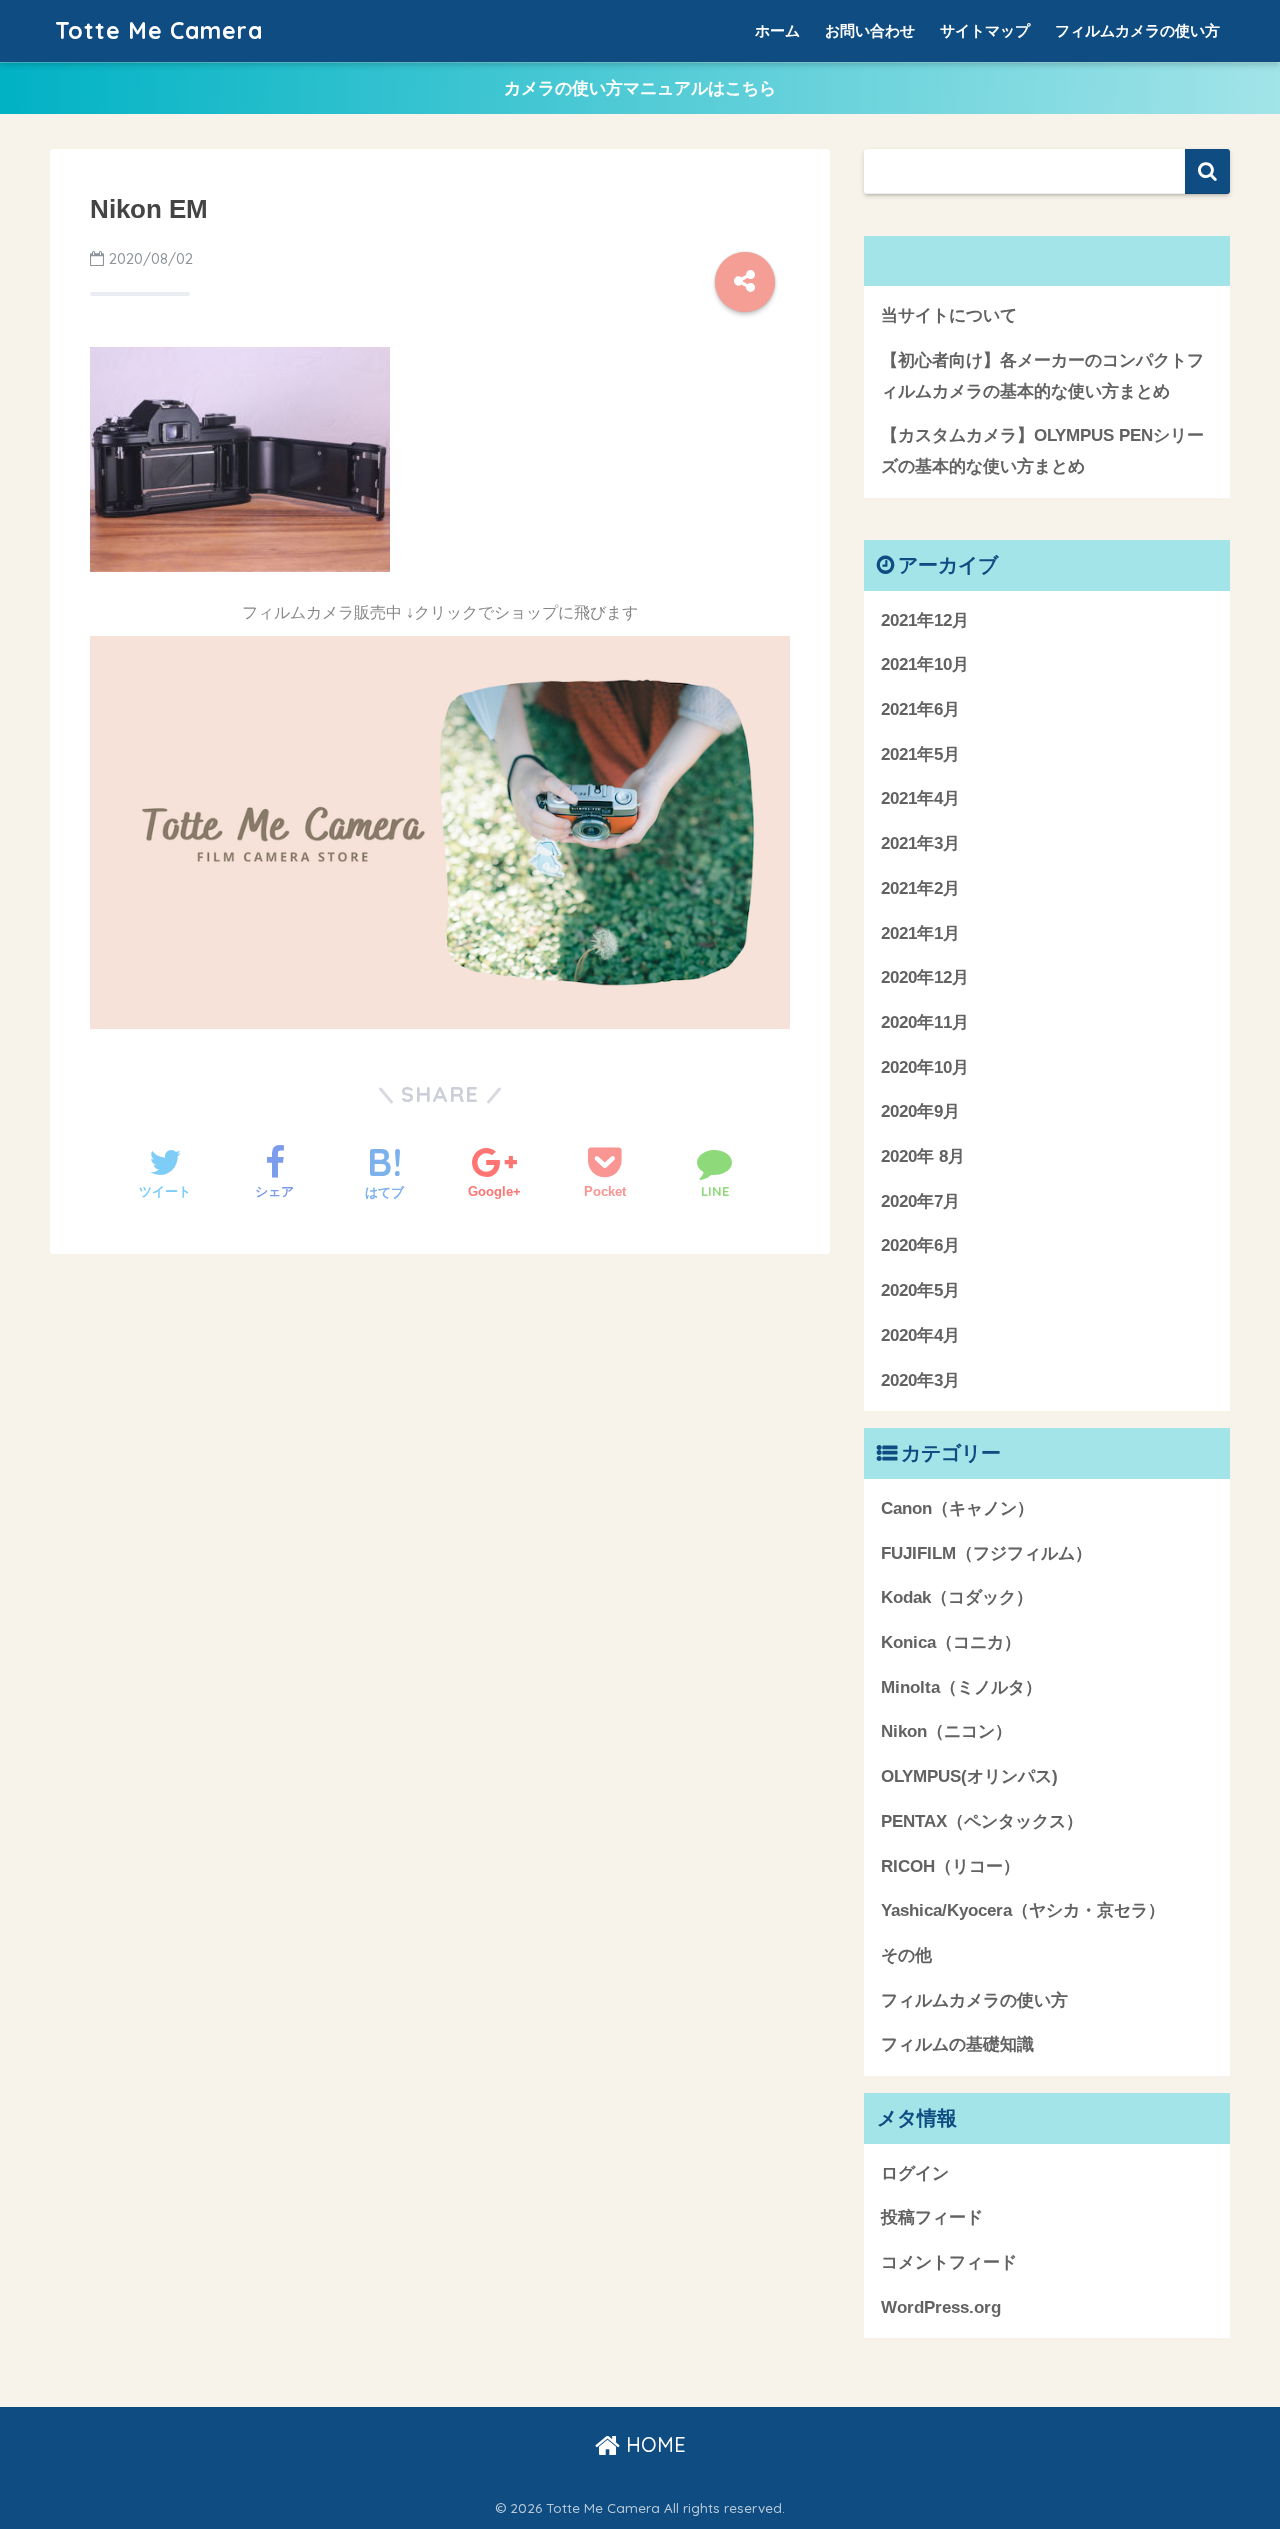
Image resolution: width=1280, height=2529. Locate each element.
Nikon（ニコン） (946, 1731)
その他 (906, 1955)
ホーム (777, 30)
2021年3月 (920, 843)
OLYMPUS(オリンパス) (969, 1776)
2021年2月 (920, 888)
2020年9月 (920, 1111)
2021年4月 (920, 798)
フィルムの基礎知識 (957, 2044)
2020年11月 (925, 1022)
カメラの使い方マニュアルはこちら (640, 88)
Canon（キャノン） (957, 1508)
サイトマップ (985, 30)
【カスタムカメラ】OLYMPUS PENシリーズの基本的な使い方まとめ (1042, 451)
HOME (653, 2444)
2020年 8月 (923, 1156)
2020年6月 (920, 1245)
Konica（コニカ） (951, 1642)
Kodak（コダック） (957, 1597)
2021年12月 (925, 620)
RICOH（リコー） (950, 1866)
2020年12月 (925, 977)
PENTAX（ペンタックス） (982, 1821)
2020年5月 (920, 1290)
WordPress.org (941, 2307)
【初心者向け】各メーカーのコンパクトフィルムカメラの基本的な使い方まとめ (1042, 376)
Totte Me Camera (159, 30)
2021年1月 (920, 933)
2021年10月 (925, 664)
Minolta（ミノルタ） (961, 1687)
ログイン (915, 2173)
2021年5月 (920, 754)
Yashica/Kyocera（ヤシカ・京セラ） (1023, 1910)
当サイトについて (949, 315)
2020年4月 (920, 1335)
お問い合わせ (870, 30)
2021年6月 (920, 709)
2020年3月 (920, 1380)
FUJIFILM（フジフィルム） (986, 1553)
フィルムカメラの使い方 (1137, 30)
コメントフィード (949, 2262)
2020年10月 (925, 1067)
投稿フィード (932, 2217)
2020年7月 (920, 1201)
